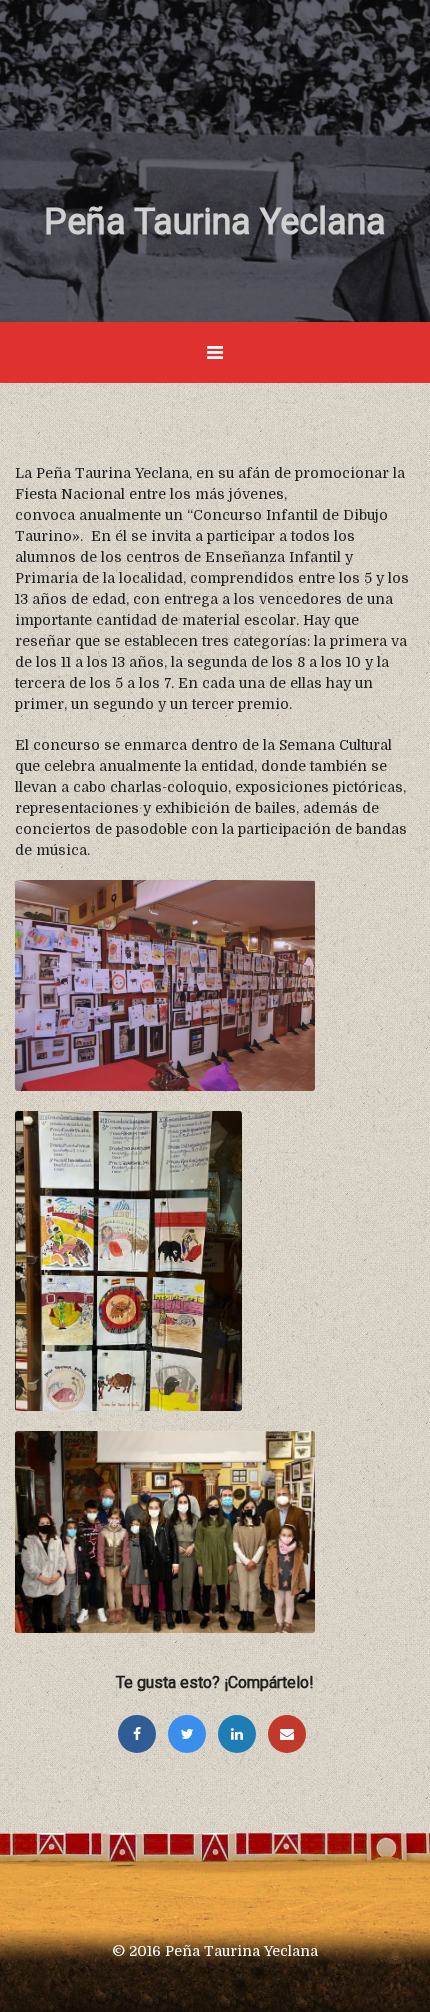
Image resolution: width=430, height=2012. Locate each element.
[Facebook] (142, 1734)
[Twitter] (192, 1734)
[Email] (290, 1734)
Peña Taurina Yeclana (215, 222)
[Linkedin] (242, 1734)
